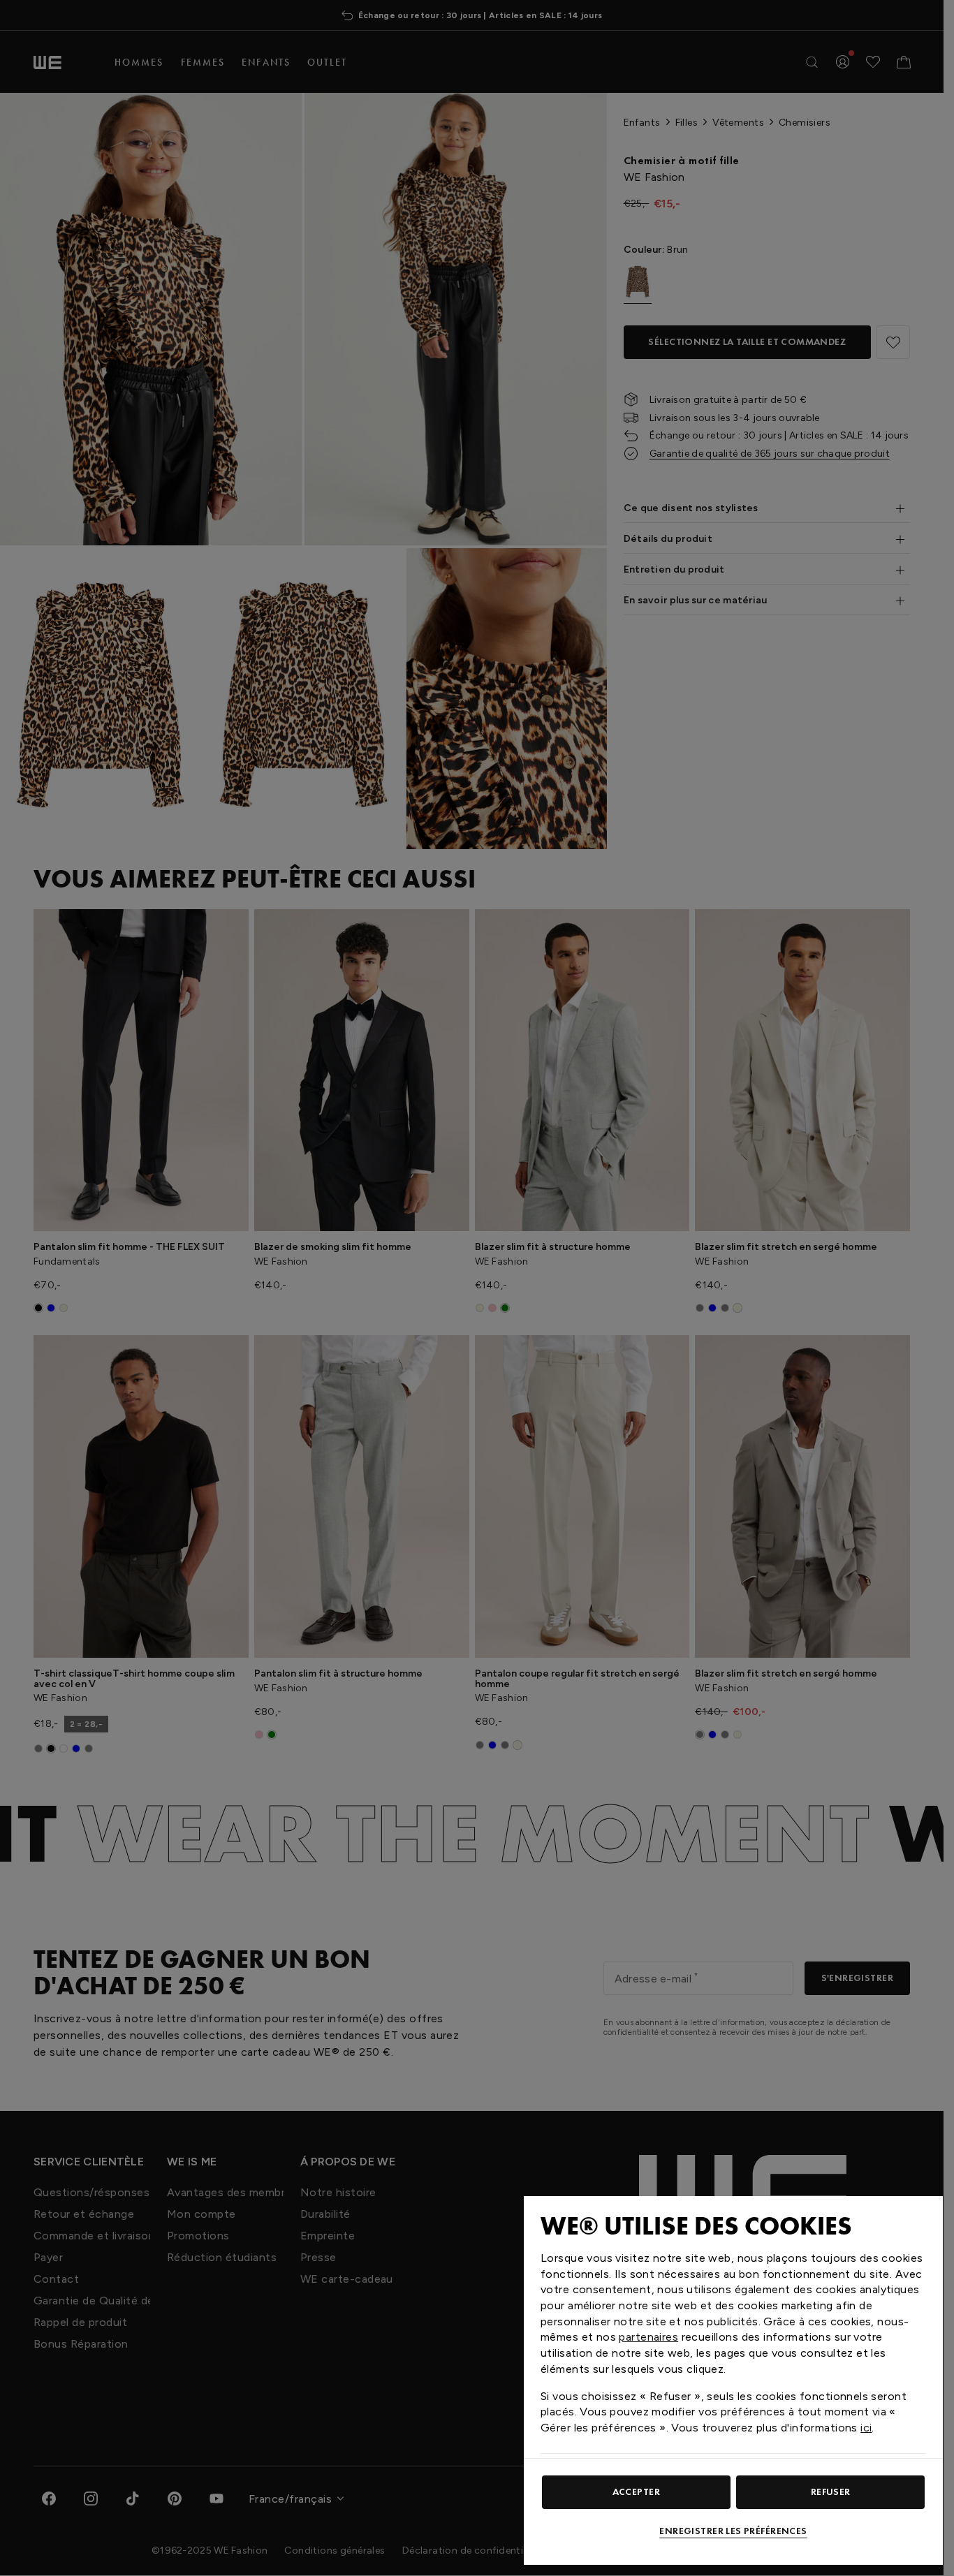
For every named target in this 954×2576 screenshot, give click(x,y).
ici (866, 2428)
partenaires (648, 2337)
